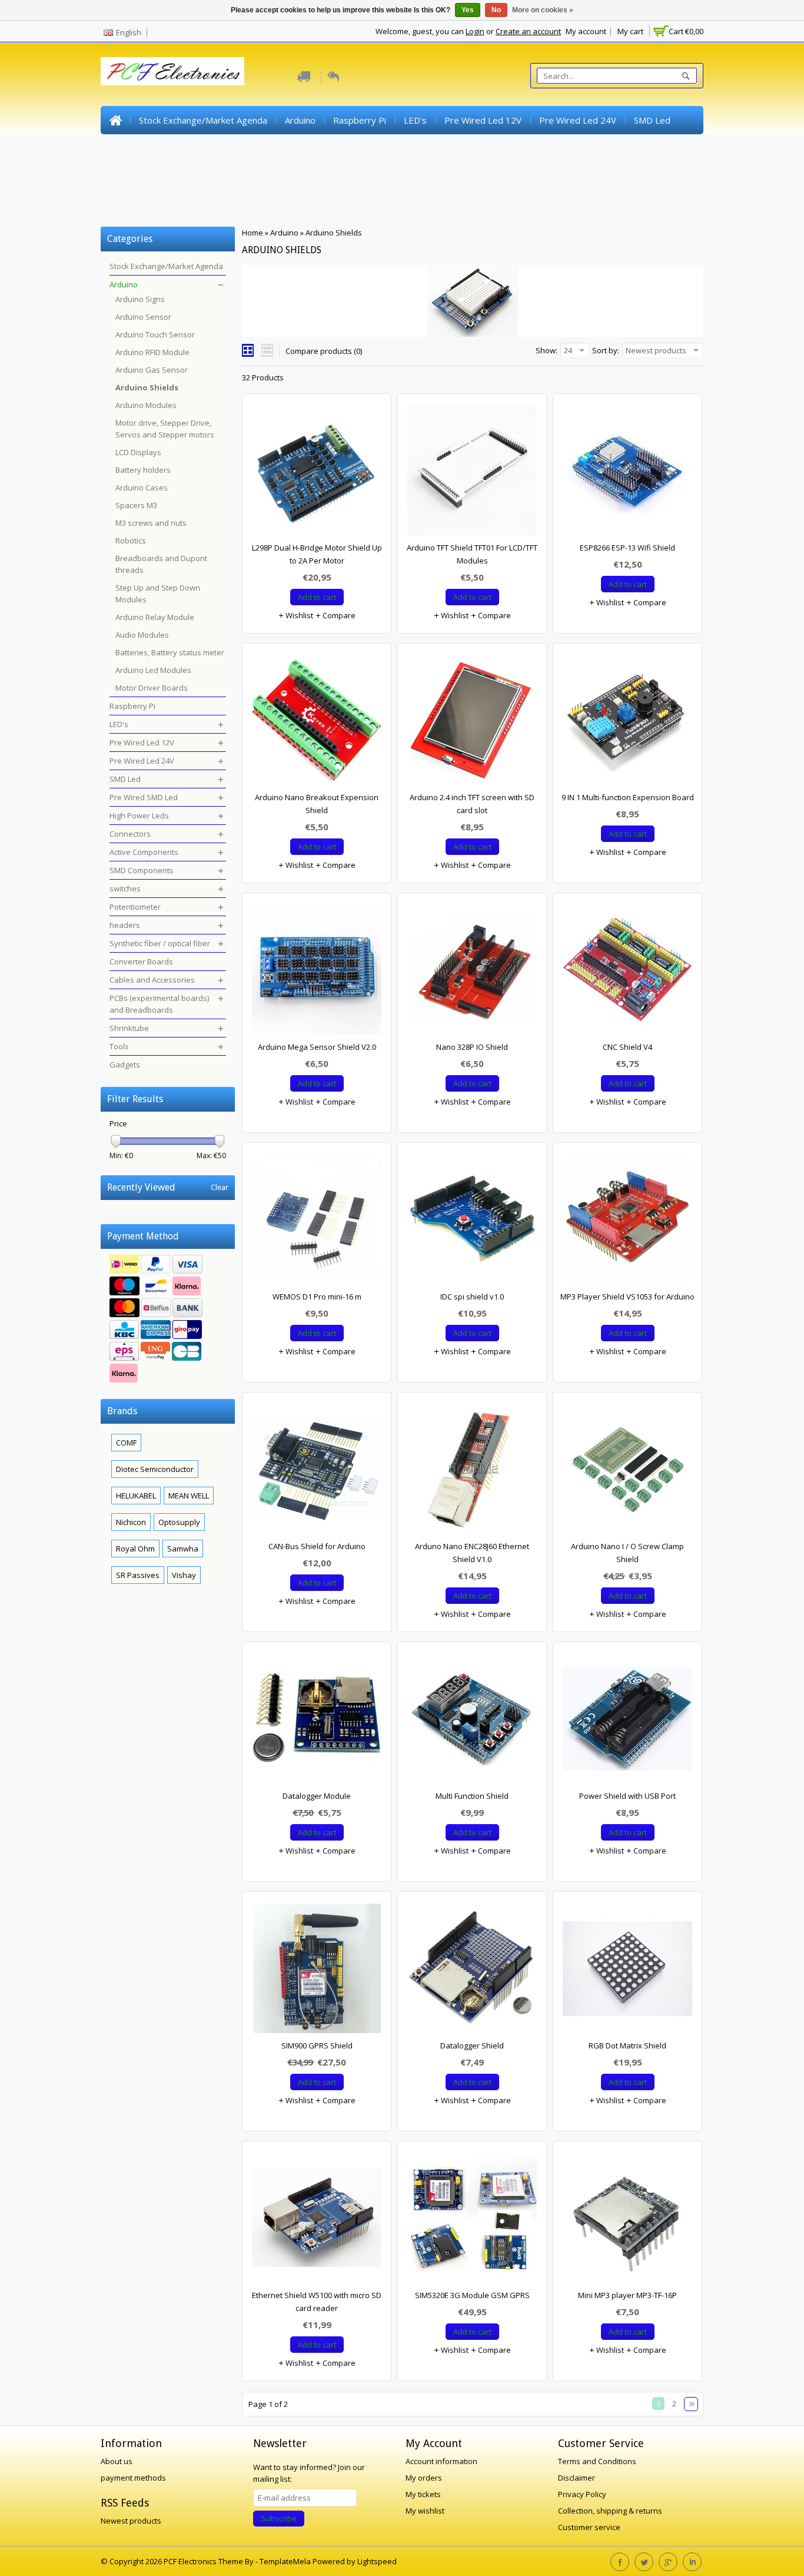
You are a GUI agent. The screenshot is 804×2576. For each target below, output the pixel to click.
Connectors (319, 148)
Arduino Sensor (143, 317)
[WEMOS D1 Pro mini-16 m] (317, 1222)
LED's (415, 120)
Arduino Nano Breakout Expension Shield (317, 804)
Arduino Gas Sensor (152, 370)
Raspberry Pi (360, 120)
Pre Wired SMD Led (149, 148)
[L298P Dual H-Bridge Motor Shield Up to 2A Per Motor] (317, 473)
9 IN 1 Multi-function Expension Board (628, 797)
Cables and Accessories (439, 177)
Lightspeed (377, 2561)
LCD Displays (138, 452)
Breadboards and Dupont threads (161, 564)
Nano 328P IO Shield (472, 1047)
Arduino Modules (146, 405)
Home (115, 120)
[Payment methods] (168, 1320)
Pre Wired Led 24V (578, 120)
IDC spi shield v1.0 (472, 1297)
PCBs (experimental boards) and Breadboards (599, 177)
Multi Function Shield (472, 1796)
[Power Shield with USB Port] (627, 1722)
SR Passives (138, 1575)
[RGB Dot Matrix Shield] (627, 1971)
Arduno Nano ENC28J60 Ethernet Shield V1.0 (472, 1553)
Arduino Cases (142, 488)
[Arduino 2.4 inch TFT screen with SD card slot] (472, 723)
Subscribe (279, 2518)
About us (117, 2461)
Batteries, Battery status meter (170, 652)
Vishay (184, 1575)
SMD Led (652, 120)
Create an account (528, 31)
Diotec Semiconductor (155, 1469)
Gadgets (228, 205)
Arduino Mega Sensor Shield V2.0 (317, 1047)
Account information (441, 2461)
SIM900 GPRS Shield (317, 2045)
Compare (338, 615)
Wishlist (298, 615)
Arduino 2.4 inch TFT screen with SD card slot (472, 804)
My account (586, 31)
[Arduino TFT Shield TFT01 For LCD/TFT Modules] (472, 473)
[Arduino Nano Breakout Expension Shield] (317, 723)
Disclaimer (577, 2478)
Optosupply (179, 1522)
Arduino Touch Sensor (155, 334)
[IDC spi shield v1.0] (472, 1222)
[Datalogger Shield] (472, 1971)
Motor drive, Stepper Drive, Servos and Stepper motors (165, 429)
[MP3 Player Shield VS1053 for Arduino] (627, 1222)
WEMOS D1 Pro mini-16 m (317, 1297)
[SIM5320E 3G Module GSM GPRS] (472, 2221)
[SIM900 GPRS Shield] (317, 1971)
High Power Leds (242, 148)
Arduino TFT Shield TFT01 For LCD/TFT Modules (472, 554)
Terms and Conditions (597, 2461)
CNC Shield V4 (627, 1047)
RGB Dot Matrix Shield (627, 2045)
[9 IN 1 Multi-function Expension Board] (627, 723)
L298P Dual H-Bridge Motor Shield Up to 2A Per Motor (317, 554)
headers (127, 177)
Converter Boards (337, 177)
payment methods (133, 2478)
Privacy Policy (582, 2494)
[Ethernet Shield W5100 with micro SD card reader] (317, 2221)
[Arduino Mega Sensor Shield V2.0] (317, 973)
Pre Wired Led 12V (483, 120)
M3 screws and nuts (151, 523)
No (496, 10)
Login (475, 31)
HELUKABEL (136, 1496)
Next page (691, 2404)
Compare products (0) (324, 351)
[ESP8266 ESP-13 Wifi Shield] (627, 473)
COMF (126, 1443)
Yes (468, 10)
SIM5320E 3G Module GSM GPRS (472, 2295)
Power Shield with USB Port (627, 1796)
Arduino (300, 120)
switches (565, 148)
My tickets (423, 2494)
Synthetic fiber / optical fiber (223, 177)
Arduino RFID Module (152, 352)
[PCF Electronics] (172, 71)
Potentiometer (631, 148)
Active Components (399, 148)
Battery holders (143, 470)
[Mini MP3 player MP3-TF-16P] (627, 2221)
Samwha (183, 1549)
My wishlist (425, 2511)
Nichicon (131, 1522)
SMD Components (493, 148)
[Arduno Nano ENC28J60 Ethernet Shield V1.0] (472, 1472)
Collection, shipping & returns (610, 2511)
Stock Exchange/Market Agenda (203, 120)
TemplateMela (286, 2561)
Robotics (131, 541)
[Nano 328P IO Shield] (472, 973)
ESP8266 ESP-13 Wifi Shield (627, 548)
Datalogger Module (317, 1796)
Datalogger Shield (472, 2045)
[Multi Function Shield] (472, 1722)
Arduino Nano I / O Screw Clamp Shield (627, 1553)
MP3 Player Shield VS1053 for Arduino (627, 1297)
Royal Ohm (135, 1549)
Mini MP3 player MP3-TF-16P (627, 2295)
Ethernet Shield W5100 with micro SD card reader (317, 2302)
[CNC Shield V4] (627, 973)
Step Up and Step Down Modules (158, 594)
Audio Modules (142, 635)
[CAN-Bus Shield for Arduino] (317, 1472)
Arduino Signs (140, 299)
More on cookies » (543, 10)
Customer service (589, 2527)
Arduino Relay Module (155, 617)
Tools (181, 205)
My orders (424, 2478)
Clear (220, 1187)
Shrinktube (131, 205)
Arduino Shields (334, 233)
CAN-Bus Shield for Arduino (317, 1546)
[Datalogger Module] (317, 1722)
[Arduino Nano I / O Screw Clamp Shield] (627, 1472)
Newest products (131, 2521)
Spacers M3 (136, 505)
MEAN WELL (189, 1496)
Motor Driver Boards (152, 688)
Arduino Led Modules (153, 670)
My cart (630, 31)
